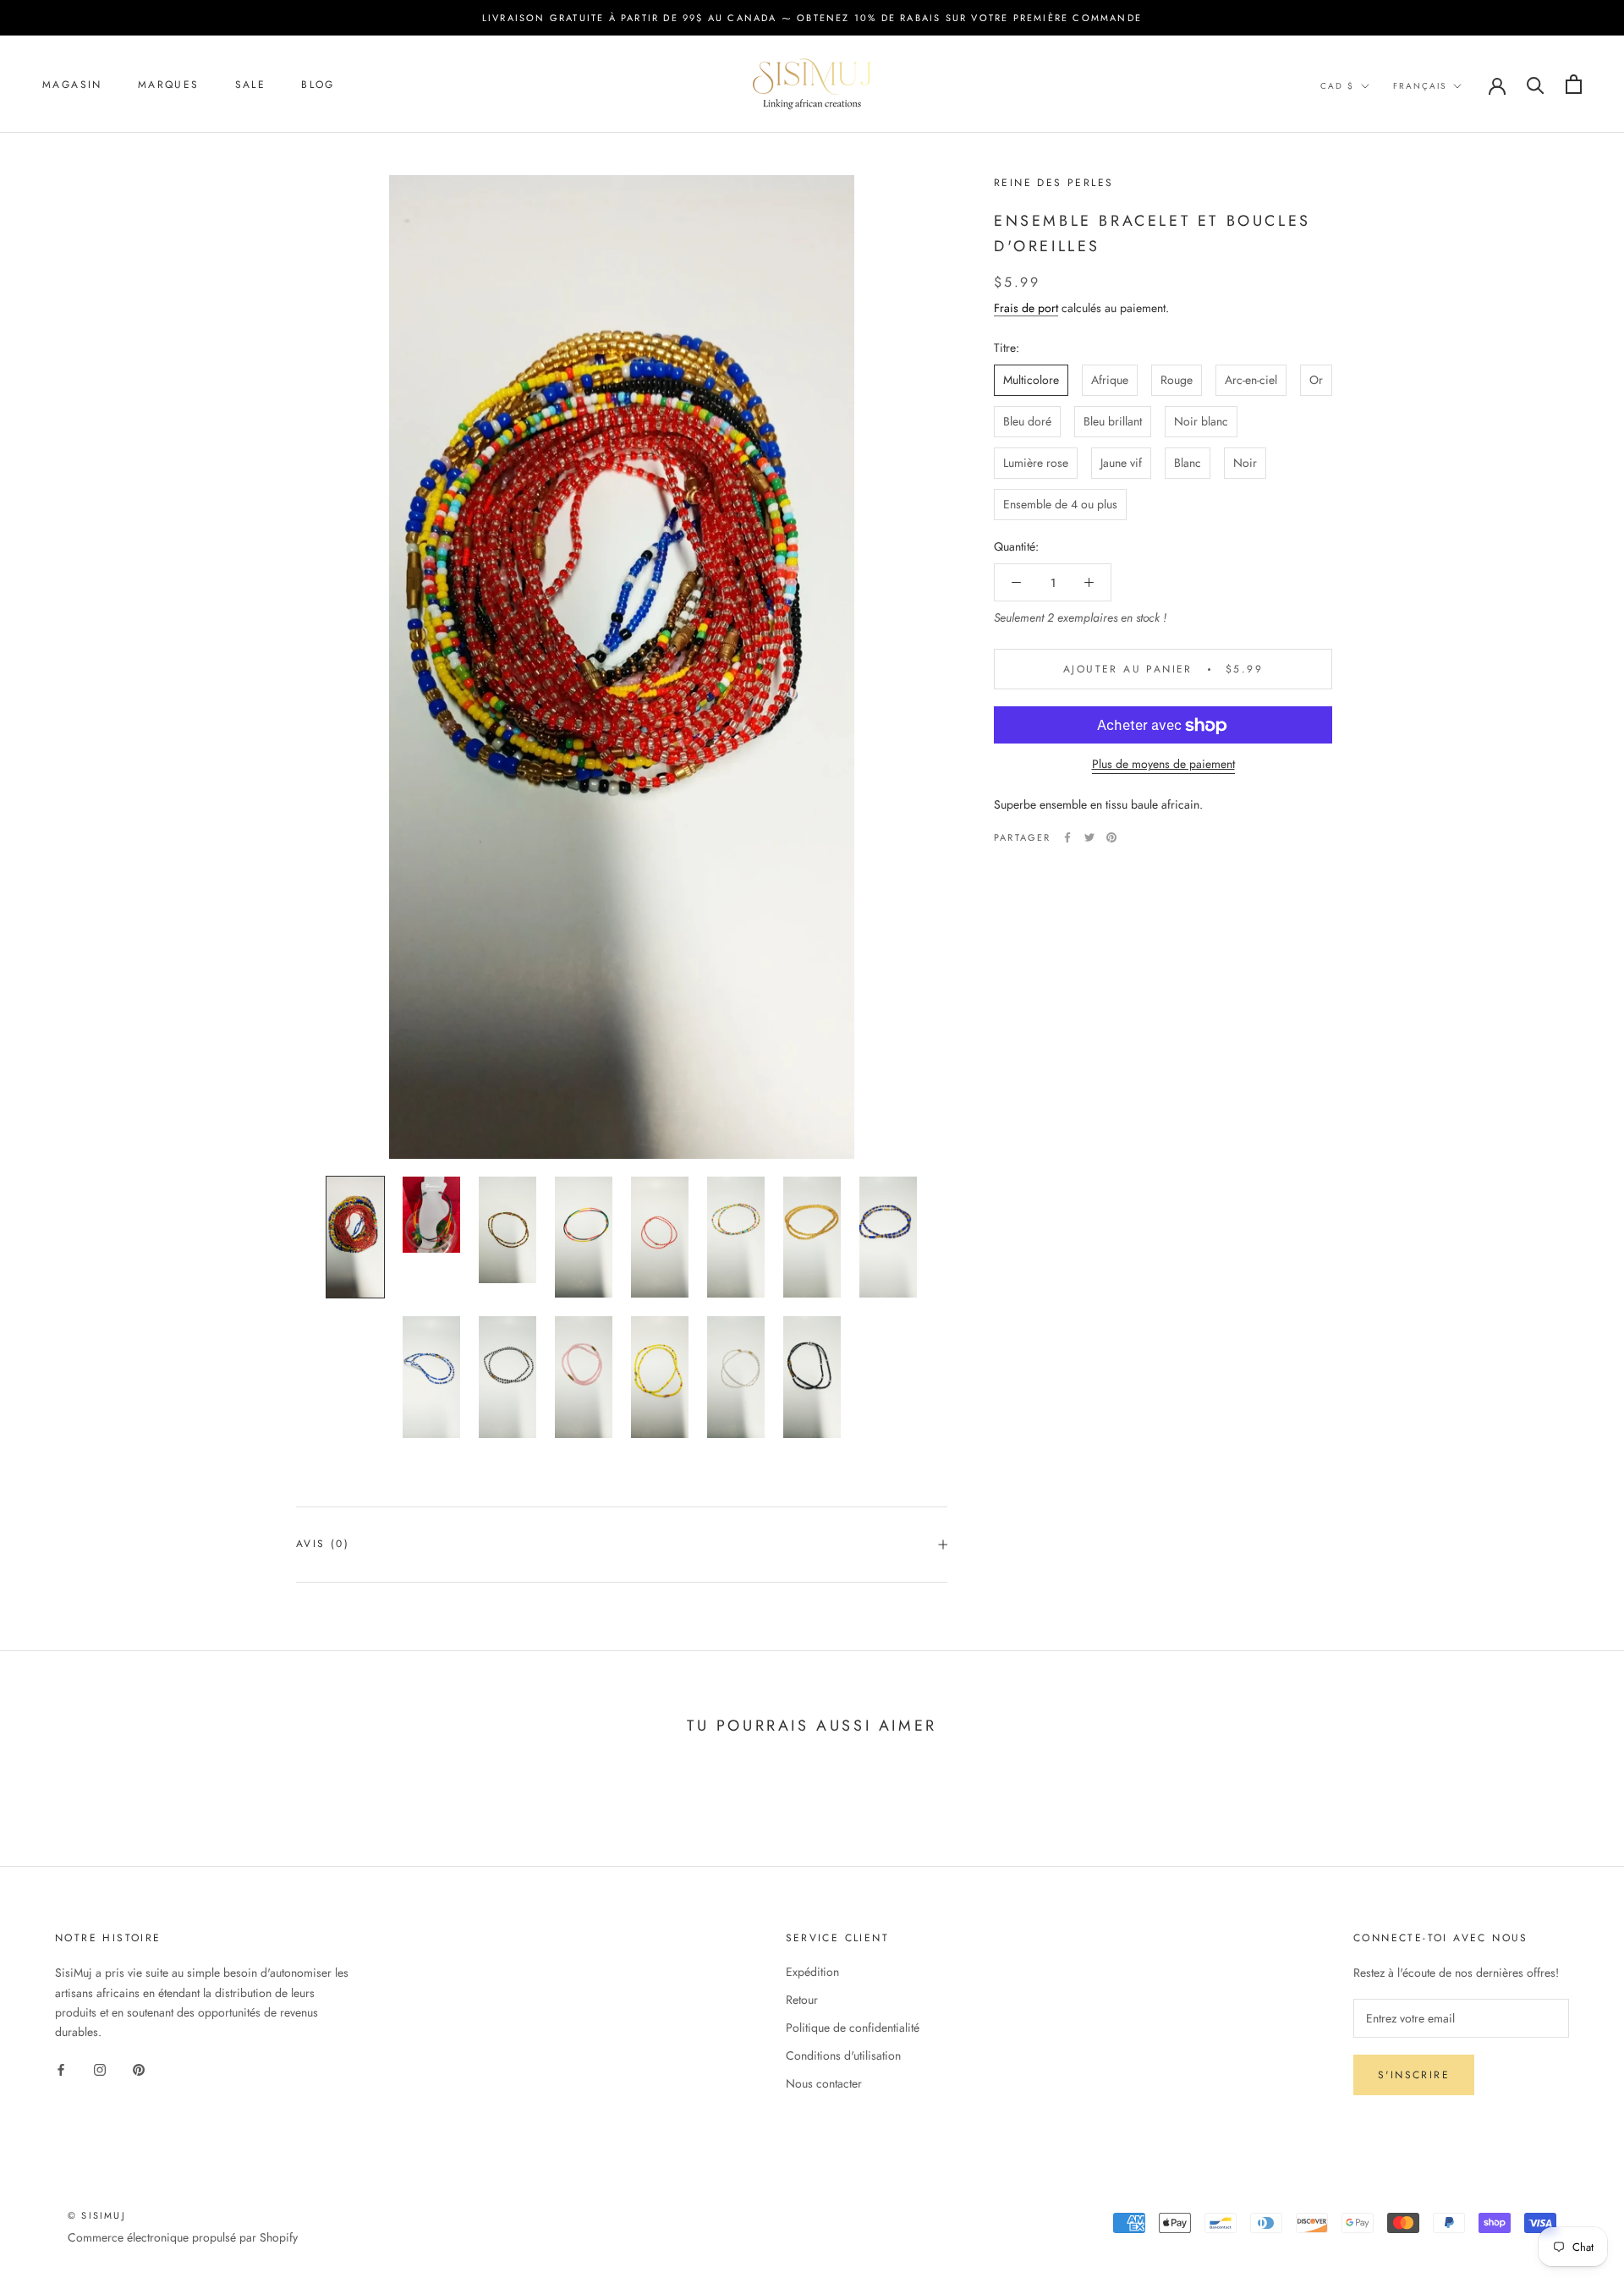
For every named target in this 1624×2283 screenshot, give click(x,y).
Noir (1245, 463)
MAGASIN (72, 85)
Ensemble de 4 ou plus (1060, 504)
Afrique (1110, 380)
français (1420, 86)
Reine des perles (1053, 183)
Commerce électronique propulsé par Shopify (183, 2237)
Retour (802, 2000)
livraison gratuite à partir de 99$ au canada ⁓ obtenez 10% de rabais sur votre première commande (812, 18)
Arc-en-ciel (1251, 380)
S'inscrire (1414, 2075)
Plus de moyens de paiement (1163, 765)
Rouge (1177, 380)
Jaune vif (1121, 463)
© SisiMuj (97, 2215)
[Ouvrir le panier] (1574, 84)
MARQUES (169, 85)
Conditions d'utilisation (843, 2055)
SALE (251, 85)
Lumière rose (1036, 463)
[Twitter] (1089, 837)
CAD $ (1337, 86)
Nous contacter (824, 2083)
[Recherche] (1536, 84)
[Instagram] (100, 2069)
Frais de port (1026, 308)
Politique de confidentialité (853, 2028)
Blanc (1188, 463)
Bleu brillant (1113, 421)
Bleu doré (1027, 421)
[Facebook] (1067, 837)
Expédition (812, 1972)
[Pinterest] (1111, 837)
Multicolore (1031, 380)
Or (1316, 380)
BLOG (318, 85)
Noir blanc (1201, 421)
